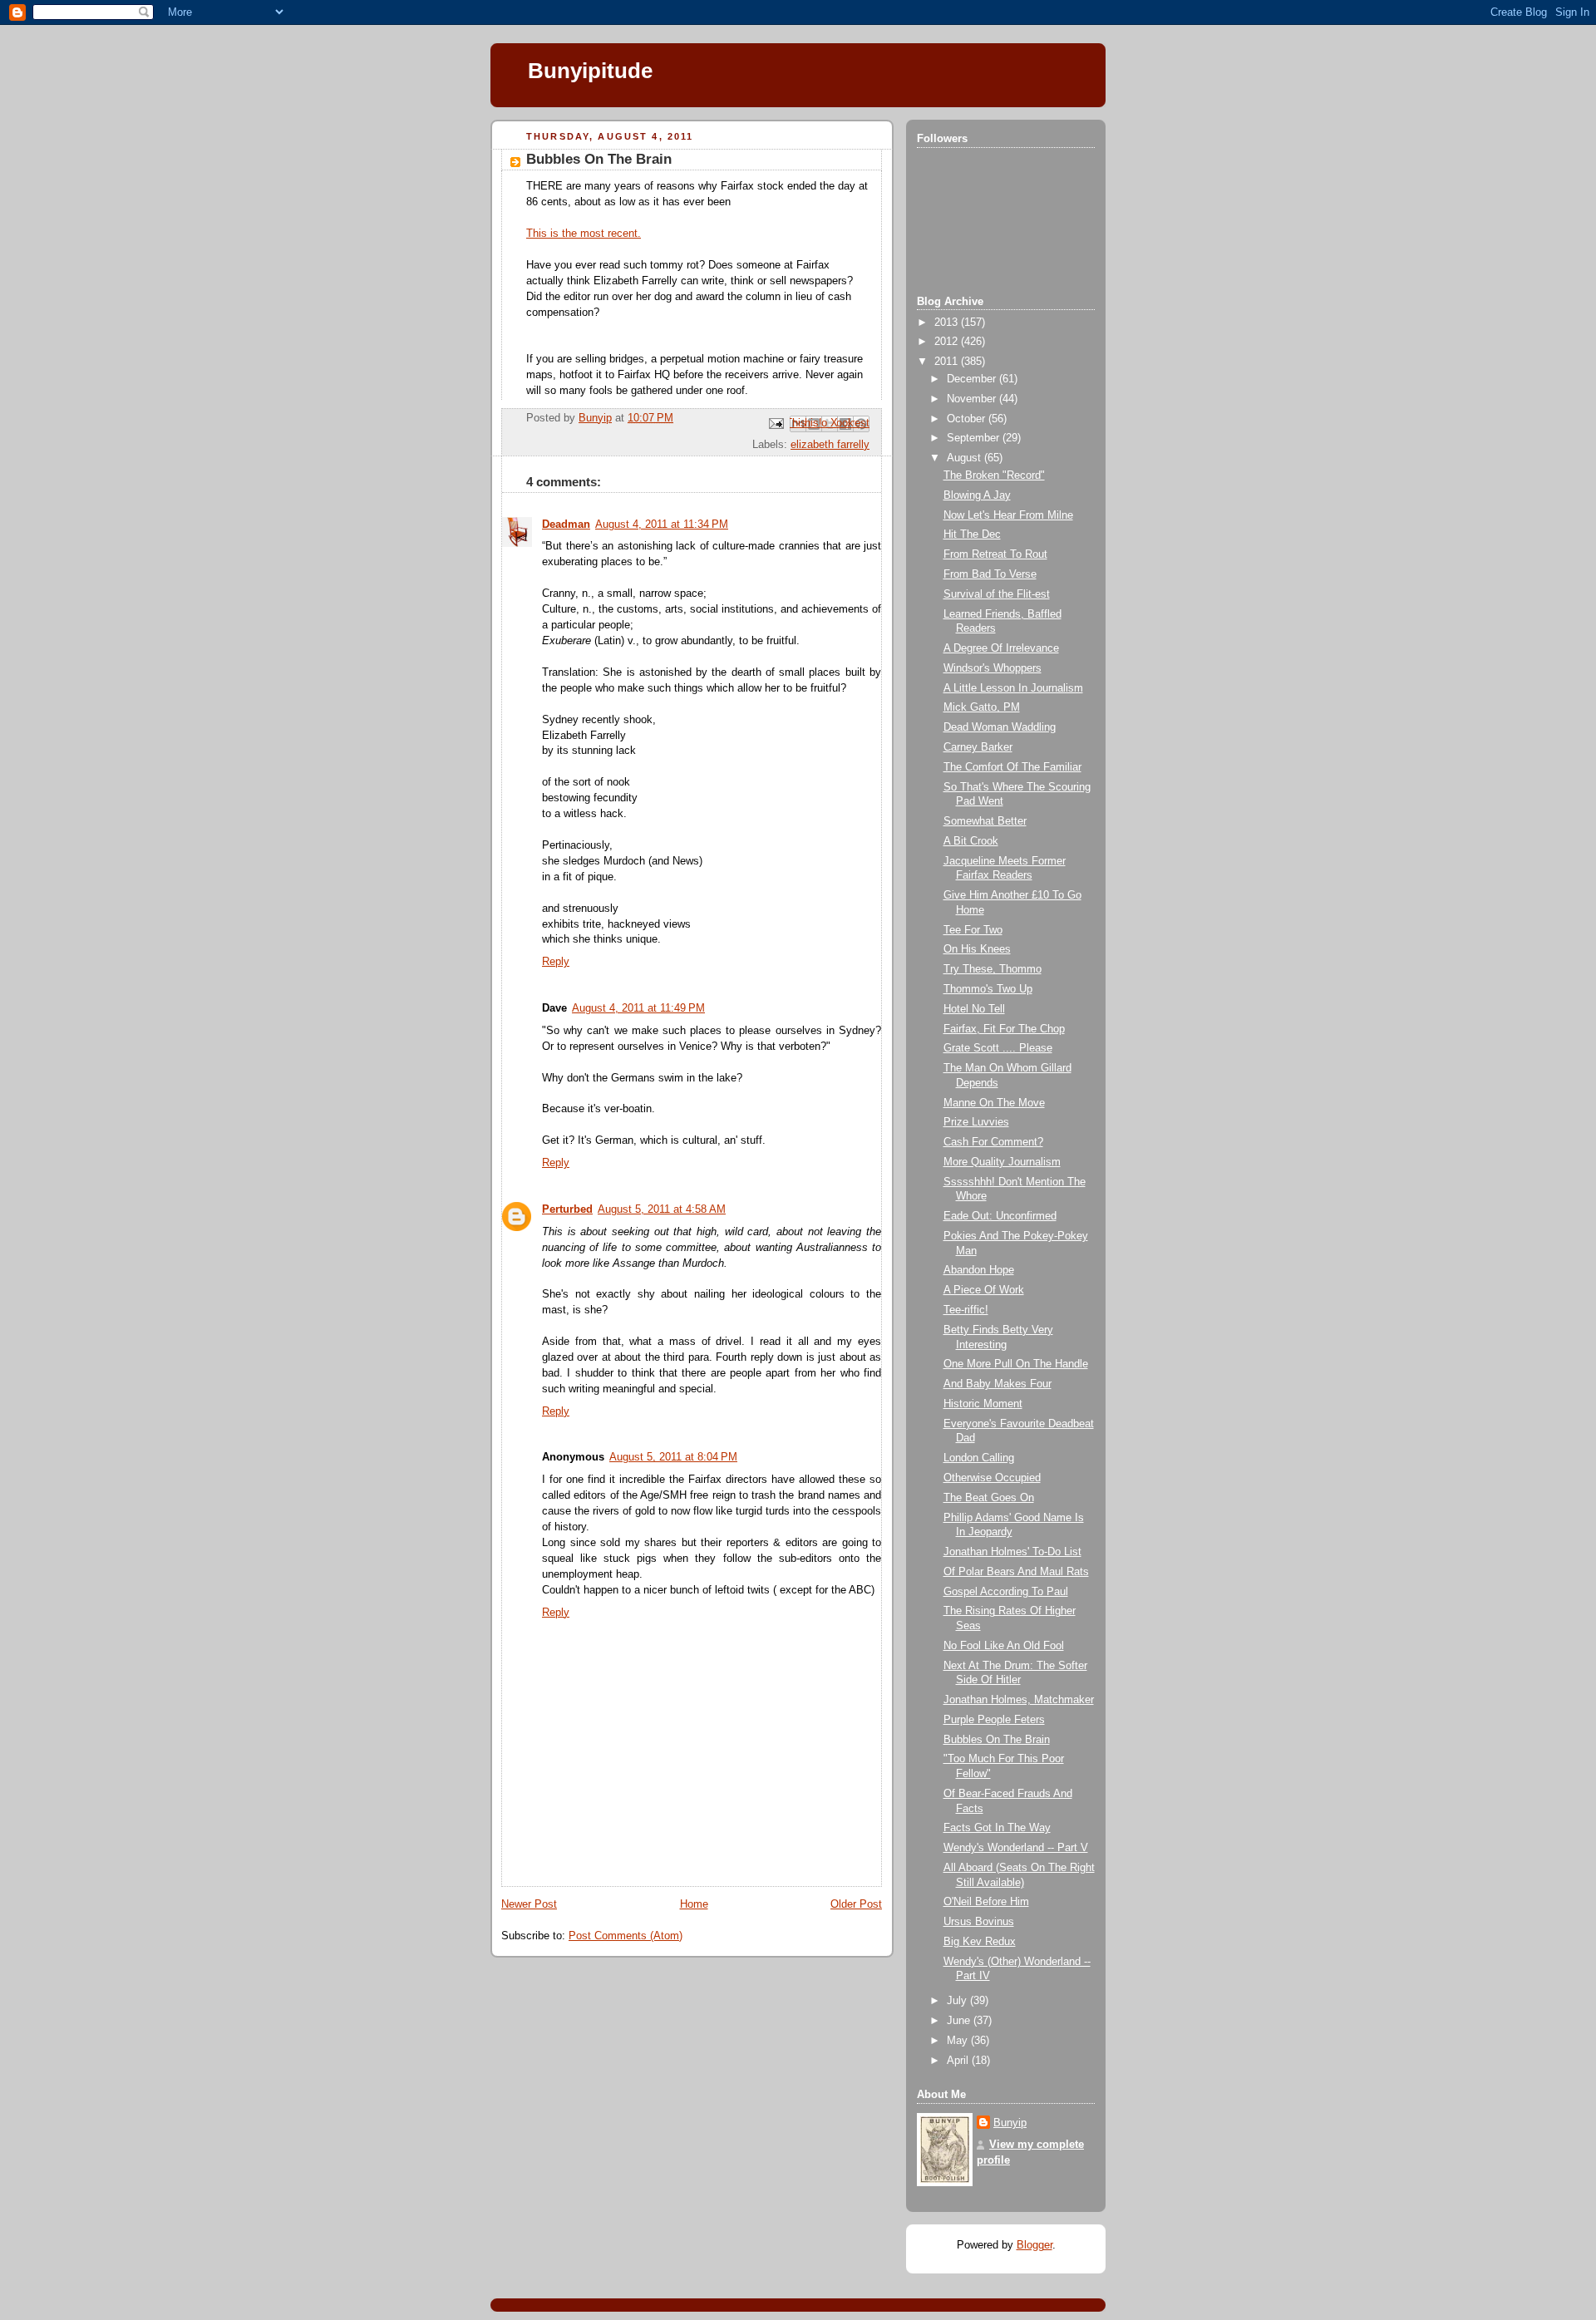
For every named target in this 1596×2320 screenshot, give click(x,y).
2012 (948, 342)
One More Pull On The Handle (1016, 1364)
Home (694, 1904)
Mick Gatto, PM (982, 707)
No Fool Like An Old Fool (1004, 1646)
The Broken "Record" (994, 475)
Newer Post (529, 1904)
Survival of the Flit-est (997, 594)
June (960, 2021)
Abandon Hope (979, 1270)
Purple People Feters (994, 1720)
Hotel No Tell (974, 1009)
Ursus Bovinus (979, 1922)
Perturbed (567, 1209)
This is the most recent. (584, 234)
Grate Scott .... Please (998, 1048)
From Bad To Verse (990, 574)
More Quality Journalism (1002, 1162)
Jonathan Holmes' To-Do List (1012, 1552)
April (959, 2061)
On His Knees (977, 949)
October (968, 419)
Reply (556, 962)
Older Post (856, 1904)
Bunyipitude (590, 71)
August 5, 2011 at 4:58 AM (662, 1209)
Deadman (566, 525)
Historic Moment (983, 1404)
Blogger (1034, 2245)
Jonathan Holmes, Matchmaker (1019, 1700)
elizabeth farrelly (830, 445)
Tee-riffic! (966, 1310)
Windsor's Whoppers (993, 668)
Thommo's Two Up (988, 989)
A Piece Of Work (984, 1290)
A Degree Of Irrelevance (1001, 648)
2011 (948, 362)
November (973, 399)
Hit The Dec (972, 534)
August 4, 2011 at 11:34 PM (662, 525)
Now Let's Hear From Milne (1008, 515)
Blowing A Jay (977, 495)
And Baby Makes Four (997, 1384)
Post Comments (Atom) (626, 1936)
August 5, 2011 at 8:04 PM (673, 1457)
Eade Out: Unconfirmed (1000, 1216)
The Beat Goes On (989, 1498)
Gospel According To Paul (1006, 1592)
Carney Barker (978, 747)
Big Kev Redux (980, 1942)
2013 (948, 323)
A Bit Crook (971, 841)
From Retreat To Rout (995, 554)
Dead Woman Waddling (1000, 727)
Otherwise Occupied (992, 1478)
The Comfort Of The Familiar (1012, 767)
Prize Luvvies (976, 1122)
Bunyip (1010, 2123)
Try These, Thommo (993, 969)
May (959, 2041)
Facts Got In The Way (997, 1828)
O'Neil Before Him (986, 1902)
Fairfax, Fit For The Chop (1004, 1029)
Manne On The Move (994, 1103)
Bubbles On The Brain (997, 1740)
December (973, 379)
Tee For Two (973, 930)
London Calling (979, 1458)
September (975, 438)
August (965, 458)
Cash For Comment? (993, 1142)
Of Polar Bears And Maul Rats (1016, 1572)
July (958, 2001)
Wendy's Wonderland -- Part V (1016, 1848)
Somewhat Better (985, 821)
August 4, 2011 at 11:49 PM (638, 1008)
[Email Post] (776, 423)
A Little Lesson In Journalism (1013, 688)
